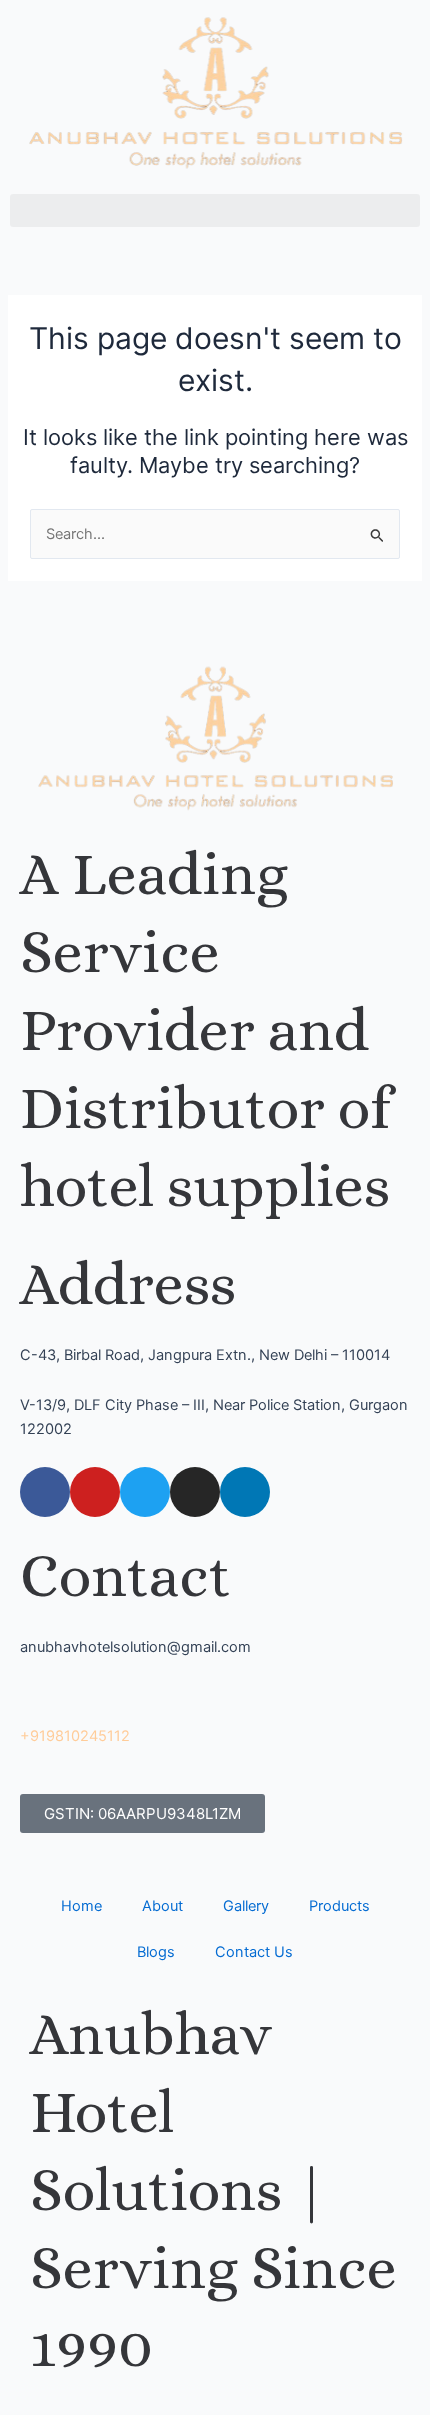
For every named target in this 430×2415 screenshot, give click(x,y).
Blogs (156, 1952)
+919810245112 (75, 1736)
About (162, 1906)
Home (81, 1906)
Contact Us (254, 1952)
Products (339, 1906)
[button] (215, 210)
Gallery (246, 1906)
